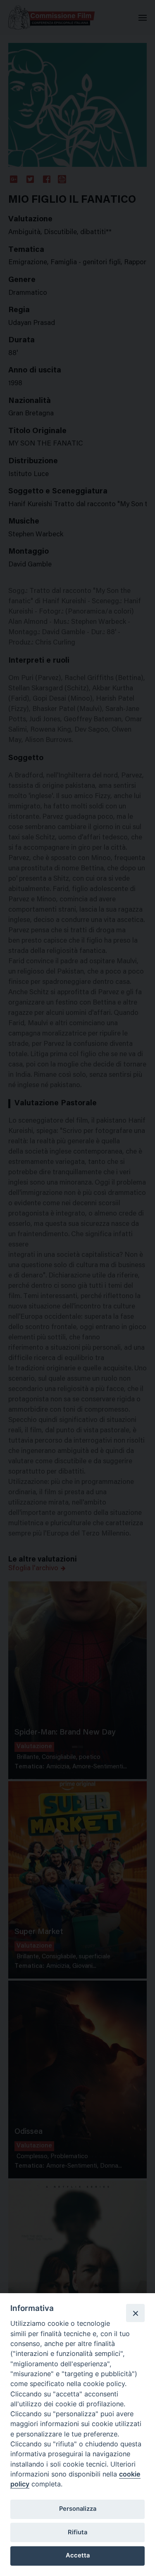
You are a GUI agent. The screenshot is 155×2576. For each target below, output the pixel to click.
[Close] (135, 2313)
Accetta (78, 2555)
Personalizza (78, 2509)
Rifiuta (77, 2532)
